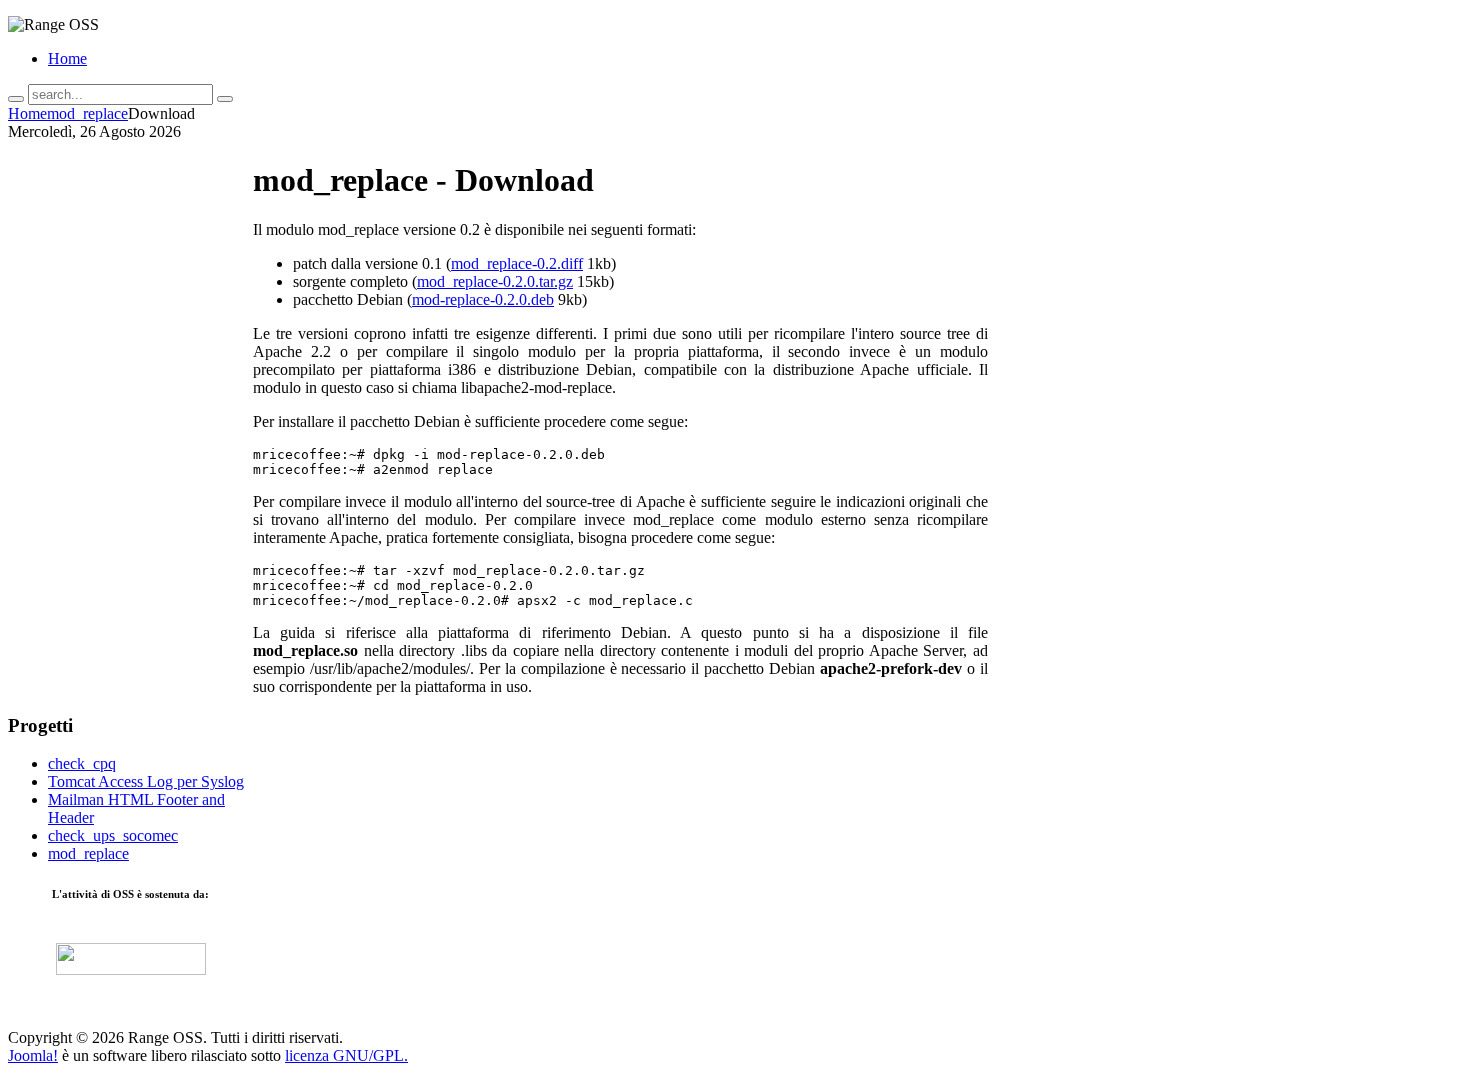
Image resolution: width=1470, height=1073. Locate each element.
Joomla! (33, 1055)
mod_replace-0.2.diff (517, 263)
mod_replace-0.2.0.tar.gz (495, 281)
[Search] (16, 99)
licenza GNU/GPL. (346, 1055)
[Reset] (225, 99)
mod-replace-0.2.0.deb (483, 299)
